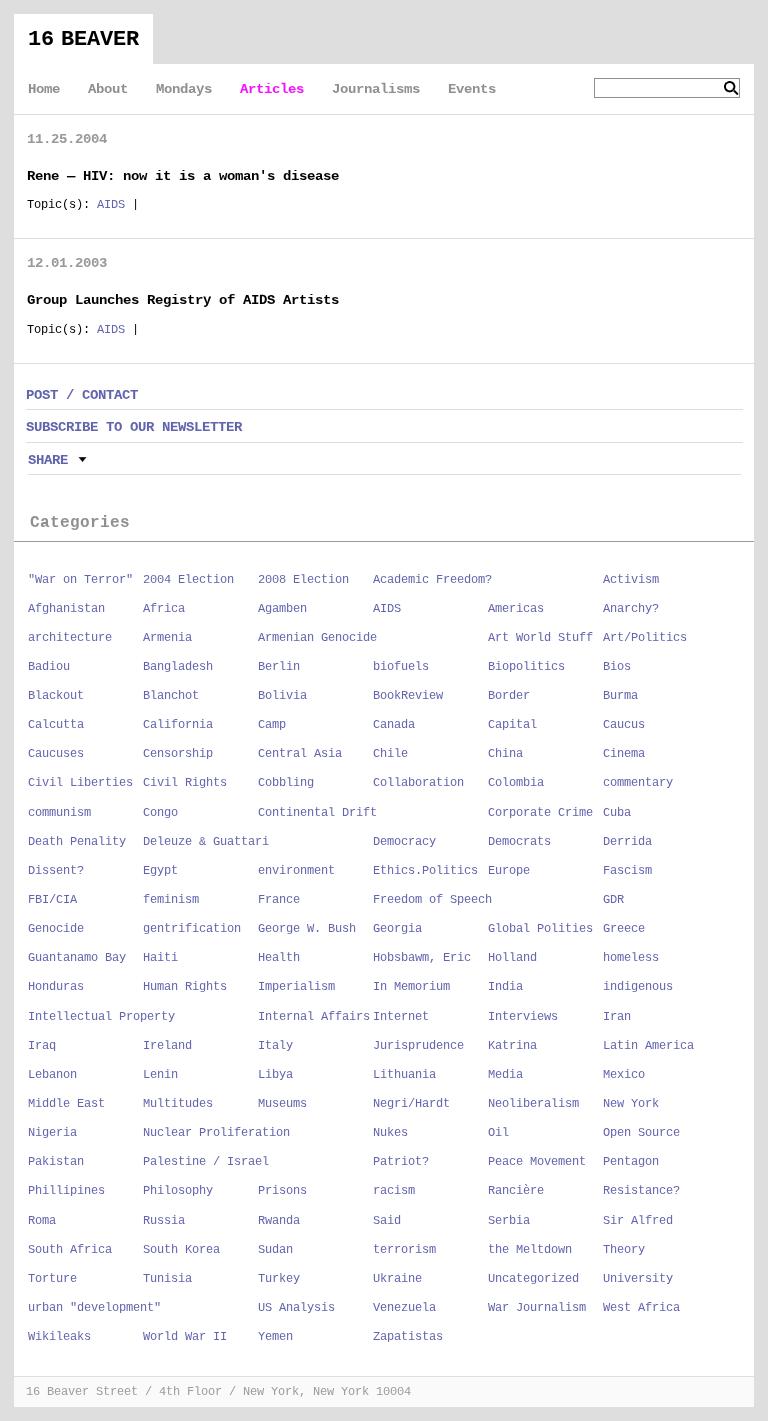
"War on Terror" (80, 580)
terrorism (404, 1250)
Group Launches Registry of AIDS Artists (183, 300)
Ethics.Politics (425, 871)
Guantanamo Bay (77, 958)
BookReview (408, 696)
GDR (613, 900)
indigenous (638, 987)
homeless (631, 958)
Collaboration (418, 783)
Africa (164, 609)
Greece (624, 929)
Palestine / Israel (206, 1162)
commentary (638, 783)
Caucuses (56, 754)
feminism (171, 900)
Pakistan (56, 1162)
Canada (394, 725)
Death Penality (77, 842)
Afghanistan (66, 609)
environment (296, 871)
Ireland (167, 1046)
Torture (52, 1279)
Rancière (516, 1191)
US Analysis (296, 1308)
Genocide (56, 929)
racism (394, 1191)
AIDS (111, 205)
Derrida (627, 842)
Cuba (617, 813)
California (178, 725)
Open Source (641, 1133)
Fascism (627, 871)
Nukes (390, 1133)
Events (472, 89)
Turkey (279, 1279)
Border (509, 696)
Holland (512, 958)
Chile (390, 754)
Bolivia (282, 696)
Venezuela (404, 1308)
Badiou (49, 667)
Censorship (178, 754)
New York (631, 1104)
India (505, 987)
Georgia (397, 929)
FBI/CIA (52, 900)
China (505, 754)
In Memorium (411, 987)
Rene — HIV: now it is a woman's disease (183, 176)
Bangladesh (178, 667)
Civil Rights (185, 783)
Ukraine (397, 1279)
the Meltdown (530, 1250)
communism (59, 813)
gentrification (192, 929)
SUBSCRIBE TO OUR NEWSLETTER (134, 427)
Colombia (516, 783)
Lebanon (52, 1075)
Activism (631, 580)
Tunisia (167, 1279)
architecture (70, 638)
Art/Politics (645, 638)
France (279, 900)
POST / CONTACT (82, 395)
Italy (275, 1046)
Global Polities (540, 929)
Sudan (275, 1250)
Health (279, 958)
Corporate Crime (540, 813)
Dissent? (56, 871)
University (638, 1279)
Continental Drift (317, 813)
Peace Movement (537, 1162)
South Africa (70, 1250)
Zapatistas (408, 1337)
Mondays (184, 89)
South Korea (181, 1250)
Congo (160, 813)
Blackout (56, 696)
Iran (617, 1017)
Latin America (648, 1046)
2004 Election (188, 580)
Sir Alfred (638, 1221)
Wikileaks (59, 1337)
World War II (185, 1337)
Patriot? (401, 1162)
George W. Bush (307, 929)
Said (387, 1221)
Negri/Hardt (411, 1104)
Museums (282, 1104)
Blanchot (171, 696)
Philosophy (178, 1191)
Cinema (624, 754)
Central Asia (300, 754)
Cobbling (286, 783)
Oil (498, 1133)
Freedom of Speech (432, 900)
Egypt (160, 871)
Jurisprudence (418, 1046)
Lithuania (404, 1075)
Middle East (66, 1104)
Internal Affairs (314, 1017)
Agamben (282, 609)
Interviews (523, 1017)
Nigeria (52, 1133)
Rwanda (279, 1221)
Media (505, 1075)
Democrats (519, 842)
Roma (42, 1221)
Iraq (42, 1046)
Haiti (160, 958)
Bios (617, 667)
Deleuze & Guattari (206, 842)
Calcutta (56, 725)
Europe (509, 871)
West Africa (641, 1308)
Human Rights (185, 987)
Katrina (512, 1046)
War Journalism (537, 1308)
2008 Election (303, 580)
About (108, 89)
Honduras (56, 987)
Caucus (624, 725)
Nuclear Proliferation (216, 1133)
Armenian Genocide (317, 638)
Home (44, 89)
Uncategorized (533, 1279)
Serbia (509, 1221)
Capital (512, 725)
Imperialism (296, 987)
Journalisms (376, 89)
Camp (272, 725)
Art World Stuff (540, 638)
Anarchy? (631, 609)
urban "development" (94, 1308)
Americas (516, 609)
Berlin (279, 667)
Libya (275, 1075)
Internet (401, 1017)
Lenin (160, 1075)
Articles (272, 89)
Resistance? (641, 1191)
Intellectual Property (101, 1017)
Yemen (275, 1337)
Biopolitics (526, 667)
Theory (624, 1250)
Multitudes (178, 1104)
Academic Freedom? (432, 580)
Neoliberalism (533, 1104)
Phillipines (66, 1191)
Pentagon (631, 1162)
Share (48, 460)
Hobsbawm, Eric (422, 958)
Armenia (167, 638)
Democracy (404, 842)
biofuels (401, 667)
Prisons (282, 1191)
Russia (164, 1221)
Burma (620, 696)
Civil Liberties (80, 783)
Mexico (624, 1075)
